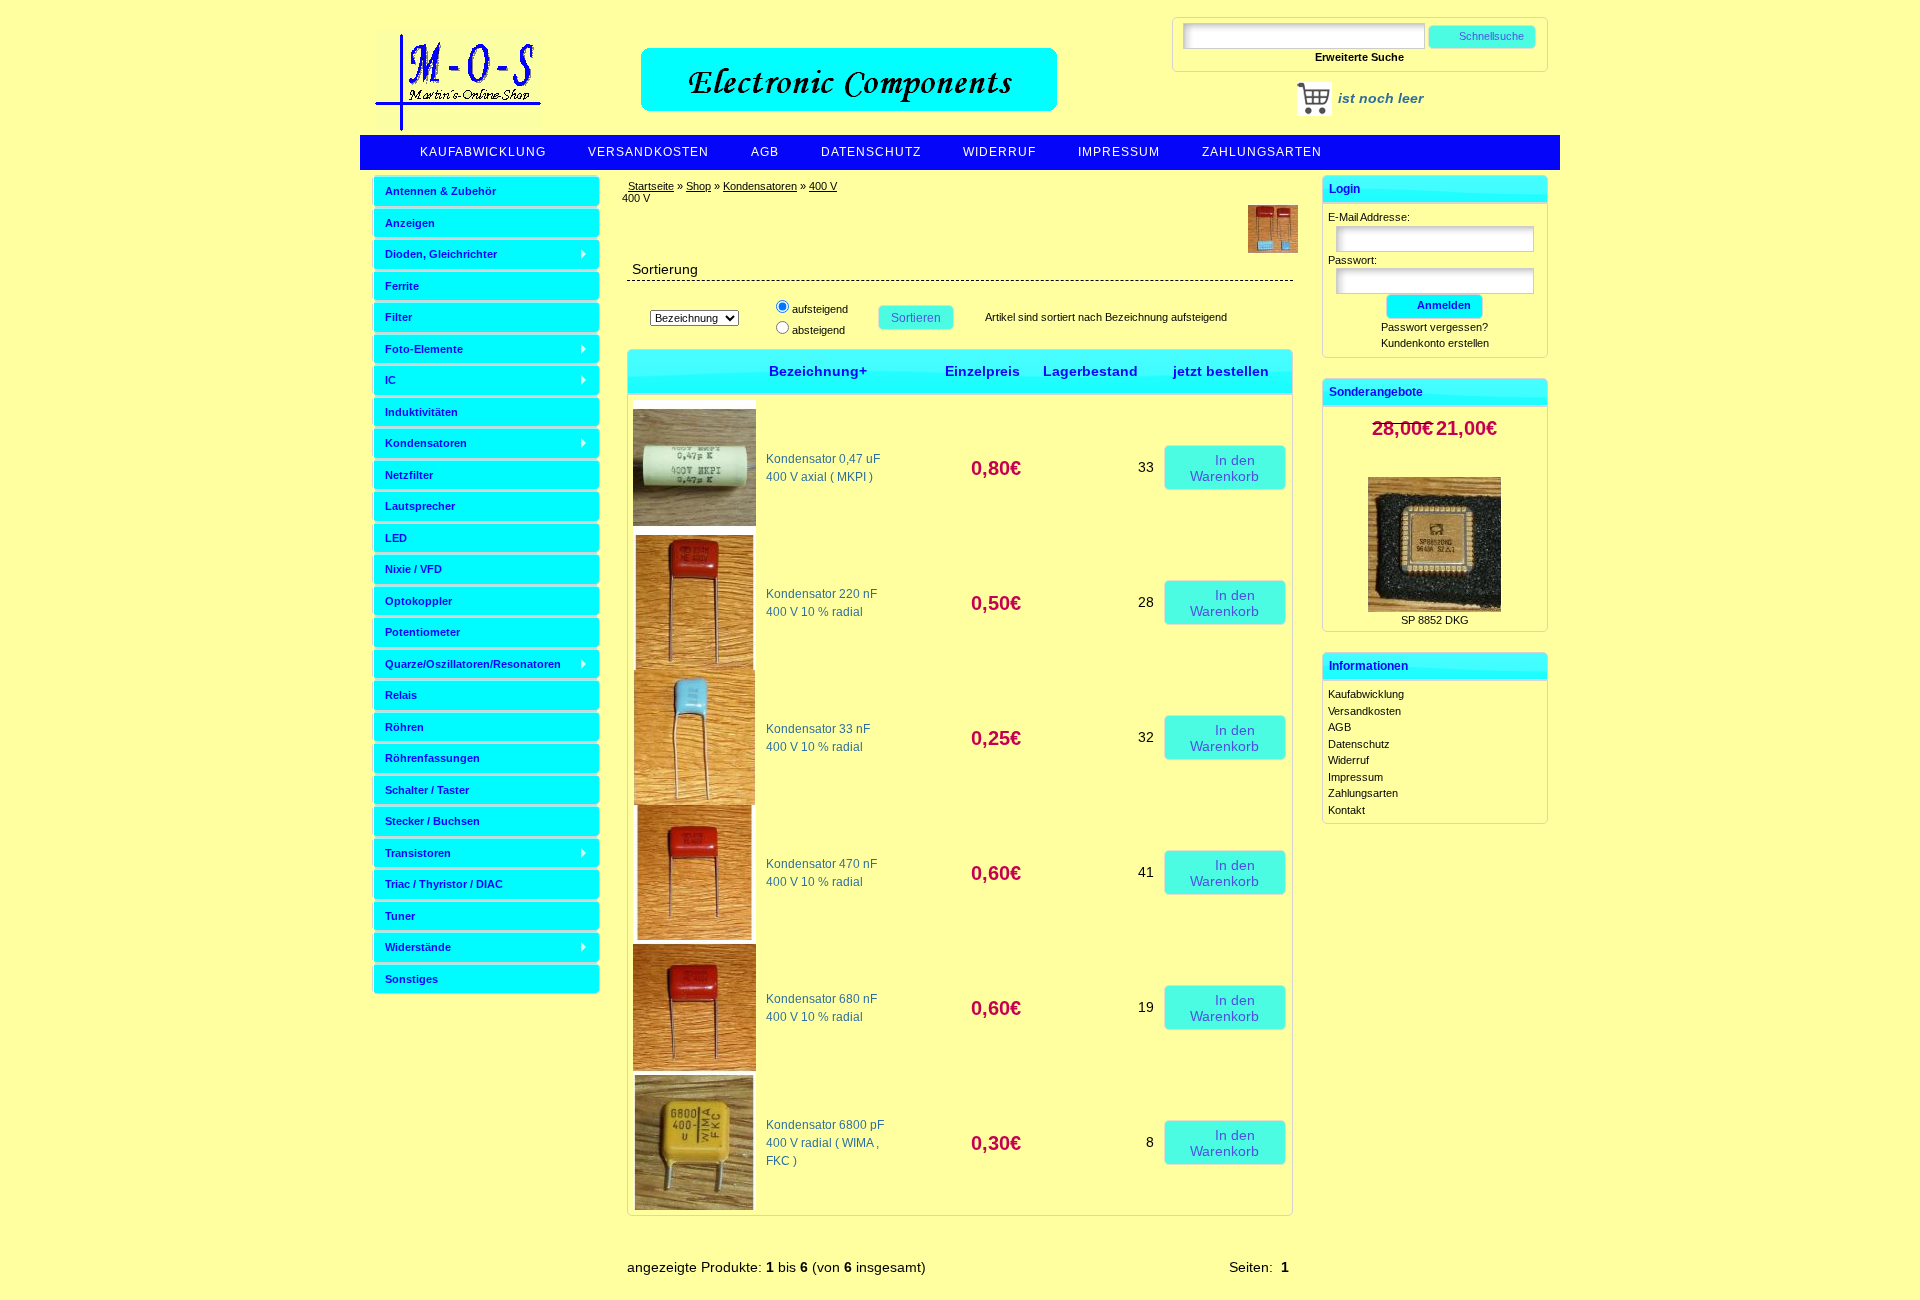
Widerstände (418, 947)
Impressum (1119, 152)
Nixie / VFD (413, 569)
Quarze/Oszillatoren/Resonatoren (473, 664)
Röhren (404, 727)
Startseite (651, 186)
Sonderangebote (1376, 392)
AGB (765, 152)
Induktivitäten (421, 412)
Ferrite (402, 286)
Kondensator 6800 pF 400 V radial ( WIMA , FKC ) (825, 1143)
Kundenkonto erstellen (1435, 343)
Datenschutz (871, 152)
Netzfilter (409, 475)
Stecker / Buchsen (432, 821)
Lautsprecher (420, 506)
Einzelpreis (982, 371)
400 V (823, 186)
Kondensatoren (760, 186)
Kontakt (1346, 810)
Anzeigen (410, 223)
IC (390, 380)
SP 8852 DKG (1435, 585)
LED (396, 538)
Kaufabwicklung (483, 152)
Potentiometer (422, 632)
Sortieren (916, 318)
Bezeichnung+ (818, 371)
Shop (698, 186)
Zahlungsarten (1262, 152)
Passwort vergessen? (1434, 327)
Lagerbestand (1090, 371)
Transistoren (418, 853)
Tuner (400, 916)
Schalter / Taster (427, 790)
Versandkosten (648, 152)
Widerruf (999, 152)
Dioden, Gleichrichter (441, 254)
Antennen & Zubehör (440, 191)
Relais (401, 695)
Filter (398, 317)
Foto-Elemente (424, 349)
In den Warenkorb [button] (1224, 468)
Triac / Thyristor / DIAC (444, 884)
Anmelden (1444, 305)
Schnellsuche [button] (1491, 36)
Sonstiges (411, 979)
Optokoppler (418, 601)
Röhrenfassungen (432, 758)
